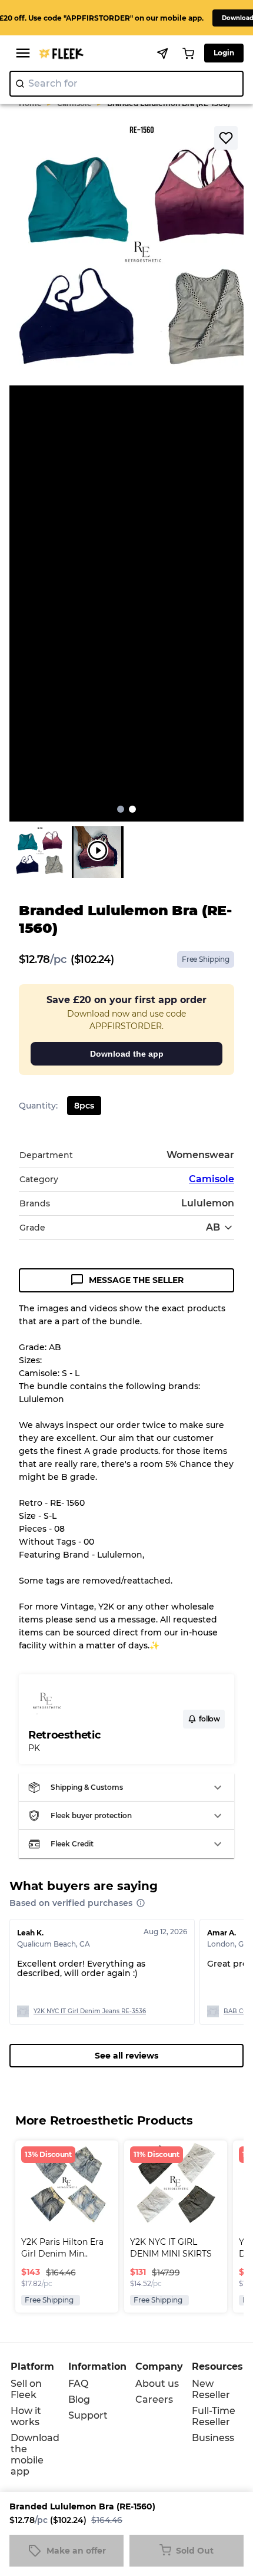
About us (157, 2384)
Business (213, 2438)
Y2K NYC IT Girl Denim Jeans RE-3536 (90, 2011)
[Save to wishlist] (226, 138)
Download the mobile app (35, 2455)
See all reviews (126, 2056)
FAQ (78, 2384)
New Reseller (211, 2389)
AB (213, 1227)
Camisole (212, 1179)
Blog (79, 2399)
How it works (26, 2416)
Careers (154, 2399)
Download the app (127, 1054)
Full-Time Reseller (214, 2416)
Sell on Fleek (26, 2389)
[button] (126, 1787)
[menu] (23, 53)
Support (88, 2415)
